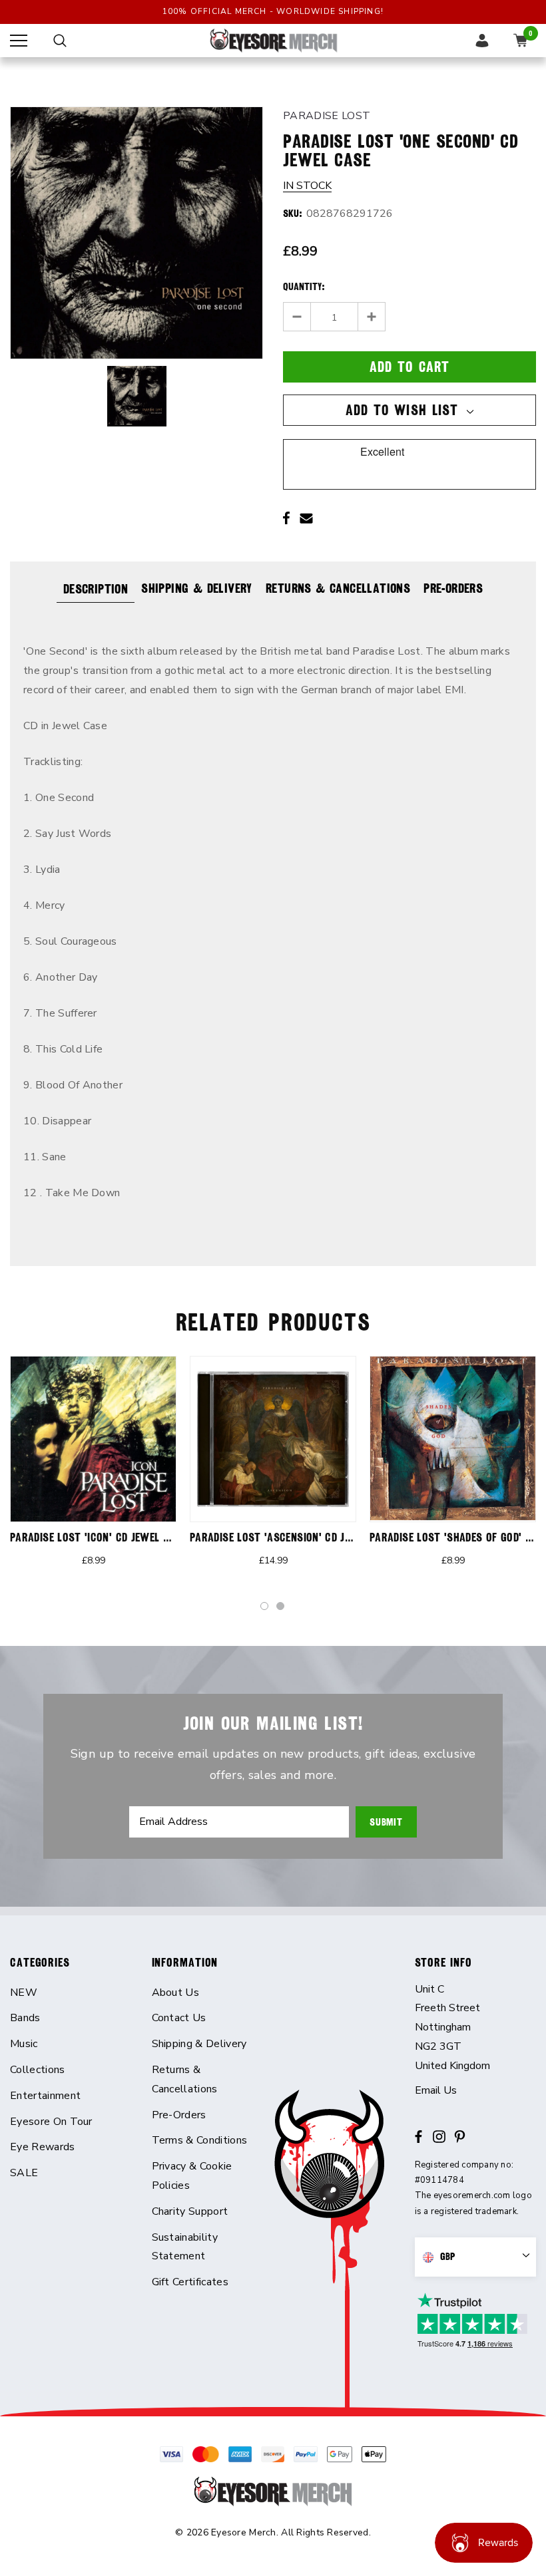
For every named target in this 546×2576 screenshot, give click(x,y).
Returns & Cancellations (338, 588)
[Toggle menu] (19, 41)
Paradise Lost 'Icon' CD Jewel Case (98, 1537)
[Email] (306, 518)
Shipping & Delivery (197, 588)
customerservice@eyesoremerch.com (476, 2091)
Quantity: (304, 287)
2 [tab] (281, 1607)
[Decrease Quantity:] (297, 317)
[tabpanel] (93, 1470)
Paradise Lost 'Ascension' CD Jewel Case (293, 1537)
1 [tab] (265, 1607)
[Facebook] (286, 518)
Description (96, 589)
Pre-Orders (453, 588)
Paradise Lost (327, 116)
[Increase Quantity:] (371, 317)
